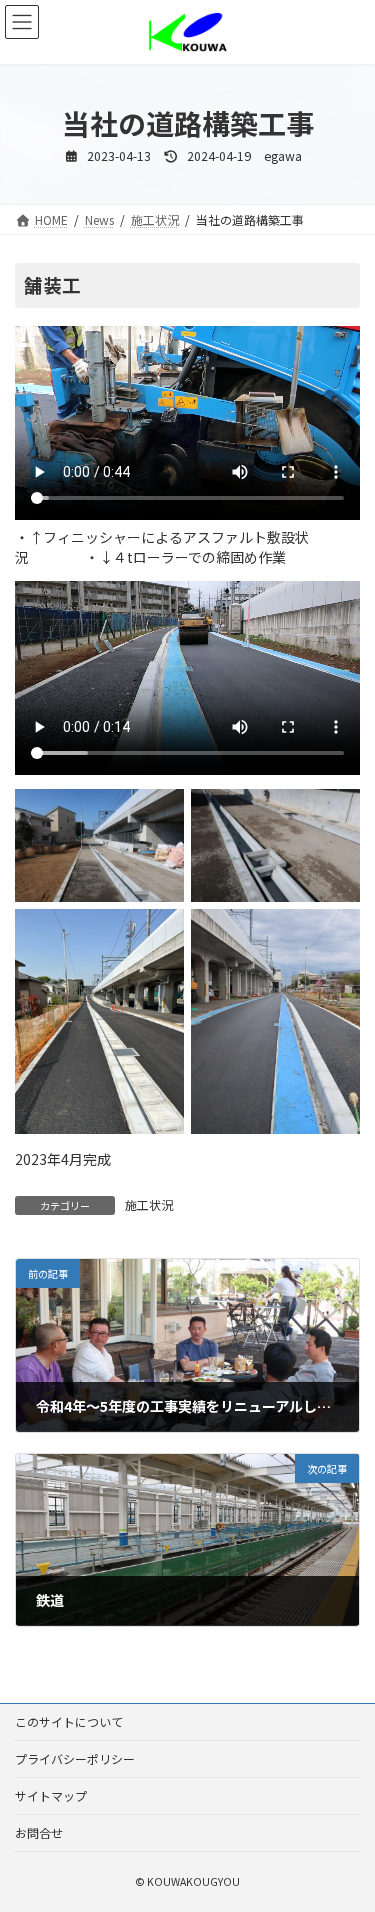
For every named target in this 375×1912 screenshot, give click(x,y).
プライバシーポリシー (75, 1758)
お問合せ (39, 1832)
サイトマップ (51, 1795)
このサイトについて (69, 1721)
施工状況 (149, 1204)
